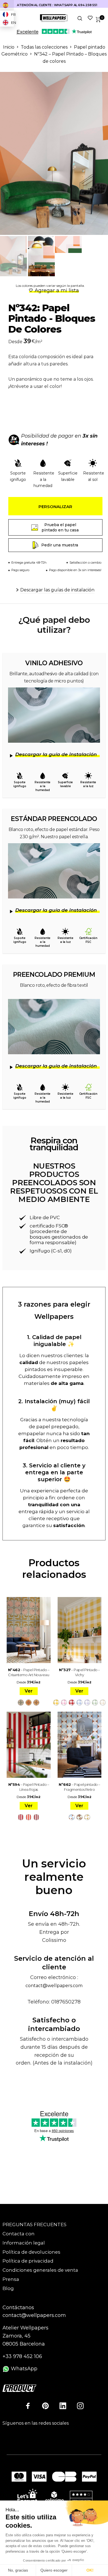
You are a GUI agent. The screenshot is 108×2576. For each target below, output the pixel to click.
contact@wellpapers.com (54, 1986)
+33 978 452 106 (22, 2356)
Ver (29, 1691)
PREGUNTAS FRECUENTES (34, 2225)
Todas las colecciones (44, 47)
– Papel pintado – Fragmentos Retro (79, 1787)
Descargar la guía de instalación (56, 754)
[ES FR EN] (7, 5)
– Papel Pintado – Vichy (79, 1672)
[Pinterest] (45, 2406)
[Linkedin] (63, 2406)
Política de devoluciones (31, 2252)
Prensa (11, 2279)
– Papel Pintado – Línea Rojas (29, 1787)
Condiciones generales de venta (40, 2270)
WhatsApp (23, 2369)
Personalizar (55, 507)
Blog (8, 2288)
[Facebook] (28, 2406)
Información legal (24, 2243)
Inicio (9, 47)
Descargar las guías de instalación (57, 590)
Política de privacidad (28, 2261)
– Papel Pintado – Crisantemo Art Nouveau (29, 1672)
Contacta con (19, 2234)
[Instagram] (80, 2406)
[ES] (7, 5)
